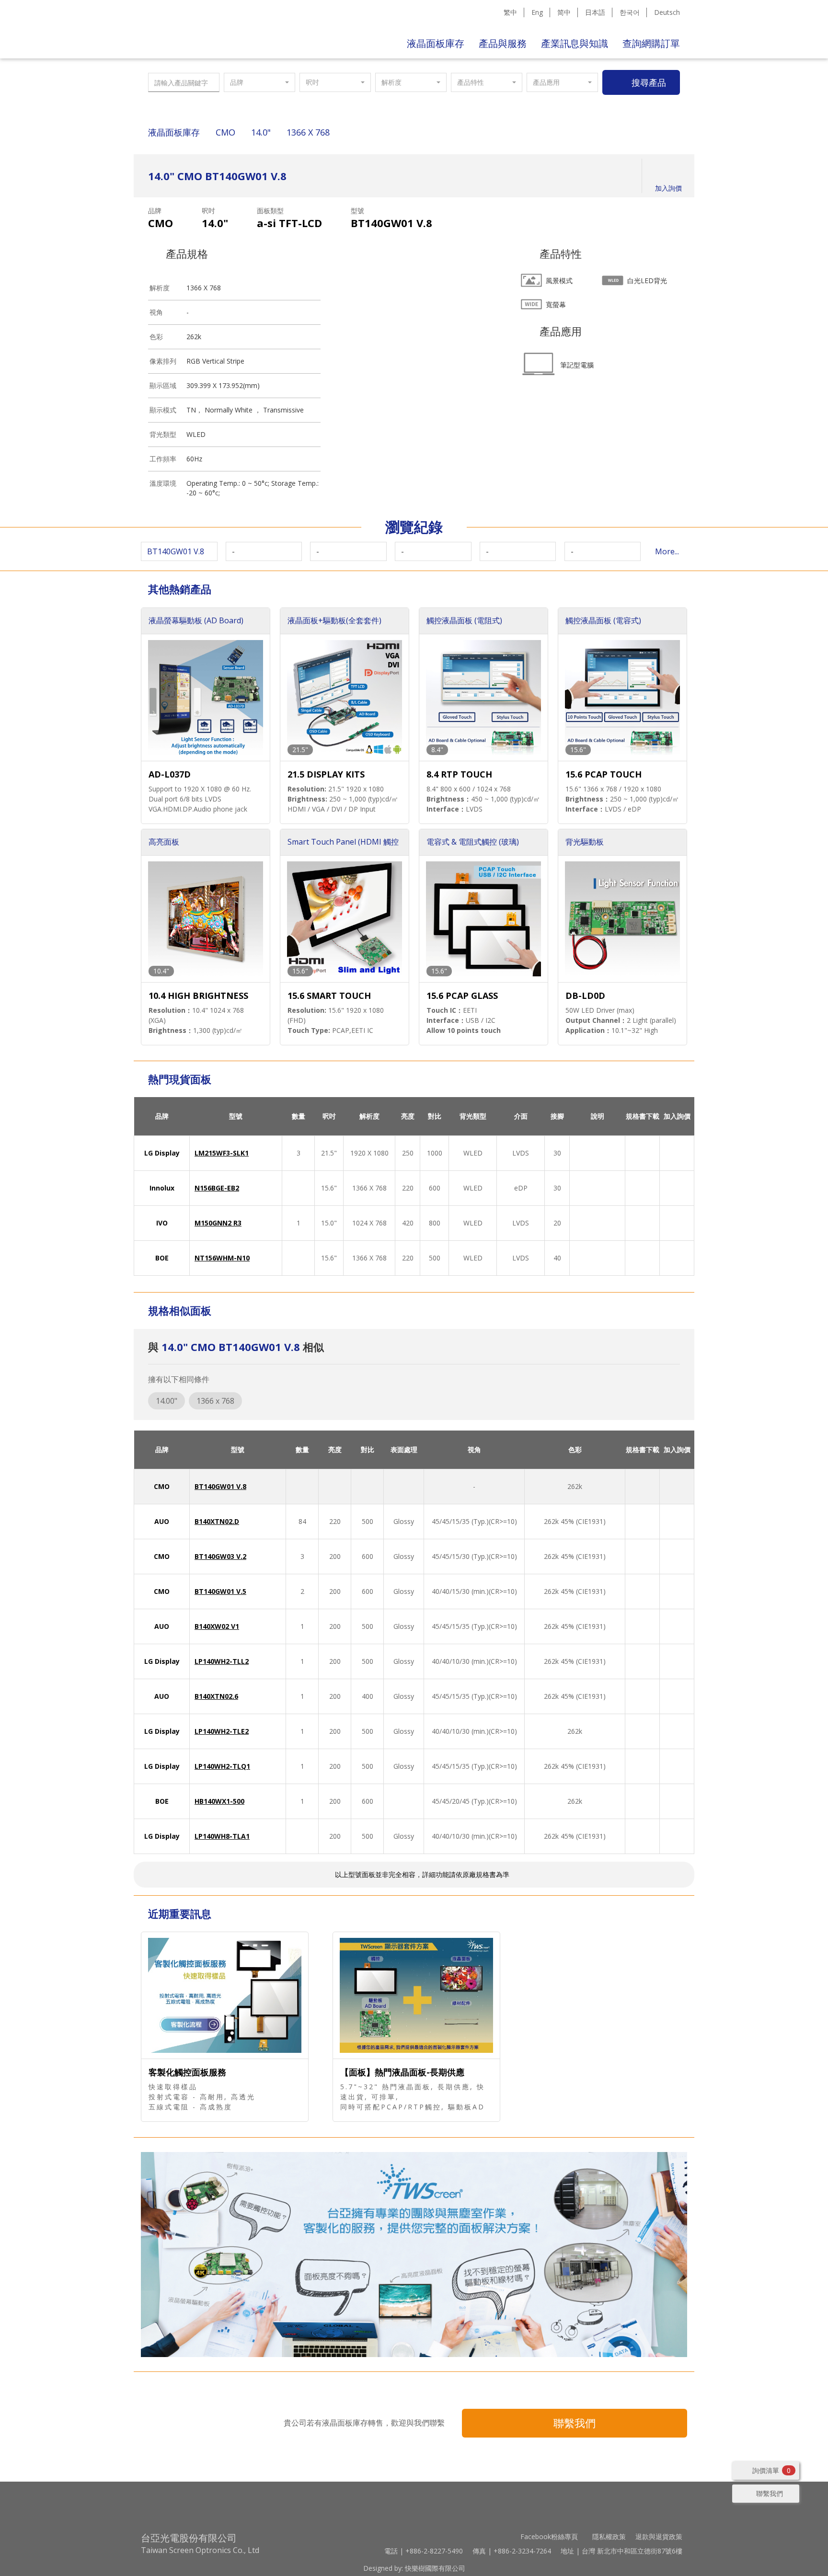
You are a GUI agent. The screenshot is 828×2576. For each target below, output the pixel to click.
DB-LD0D (585, 996)
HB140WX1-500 (219, 1801)
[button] (259, 82)
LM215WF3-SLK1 (222, 1153)
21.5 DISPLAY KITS (326, 774)
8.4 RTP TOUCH (459, 774)
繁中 (510, 12)
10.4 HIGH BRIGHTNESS (198, 996)
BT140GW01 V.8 (220, 1486)
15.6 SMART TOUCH (329, 996)
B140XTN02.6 (216, 1696)
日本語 (595, 12)
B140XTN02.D (217, 1521)
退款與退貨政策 (659, 2536)
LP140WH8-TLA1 (222, 1836)
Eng (537, 12)
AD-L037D (170, 774)
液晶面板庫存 (436, 43)
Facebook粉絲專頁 (549, 2536)
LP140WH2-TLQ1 (222, 1766)
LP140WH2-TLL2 (222, 1661)
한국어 (630, 12)
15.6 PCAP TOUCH (604, 774)
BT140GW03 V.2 (220, 1556)
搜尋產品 (649, 82)
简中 (564, 12)
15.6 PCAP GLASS (462, 996)
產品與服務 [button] (503, 43)
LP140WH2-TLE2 (222, 1731)
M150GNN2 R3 (218, 1223)
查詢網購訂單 (651, 43)
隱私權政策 (609, 2536)
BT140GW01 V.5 (220, 1591)
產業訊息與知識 (575, 43)
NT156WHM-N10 (222, 1258)
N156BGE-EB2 (217, 1188)
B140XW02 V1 (217, 1626)
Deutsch (667, 12)
